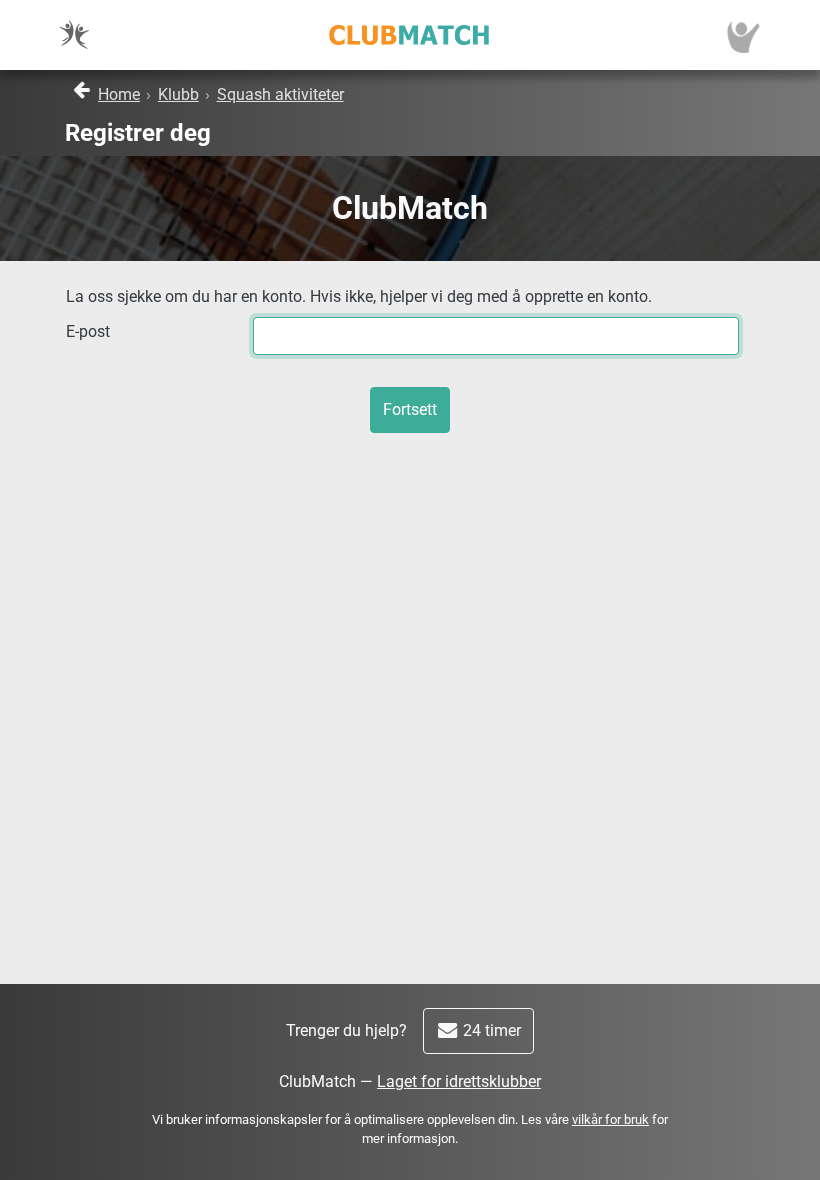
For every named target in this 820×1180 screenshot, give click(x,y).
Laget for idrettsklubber (459, 1081)
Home (119, 94)
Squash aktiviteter (280, 94)
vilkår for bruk (610, 1119)
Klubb (178, 94)
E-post (88, 331)
